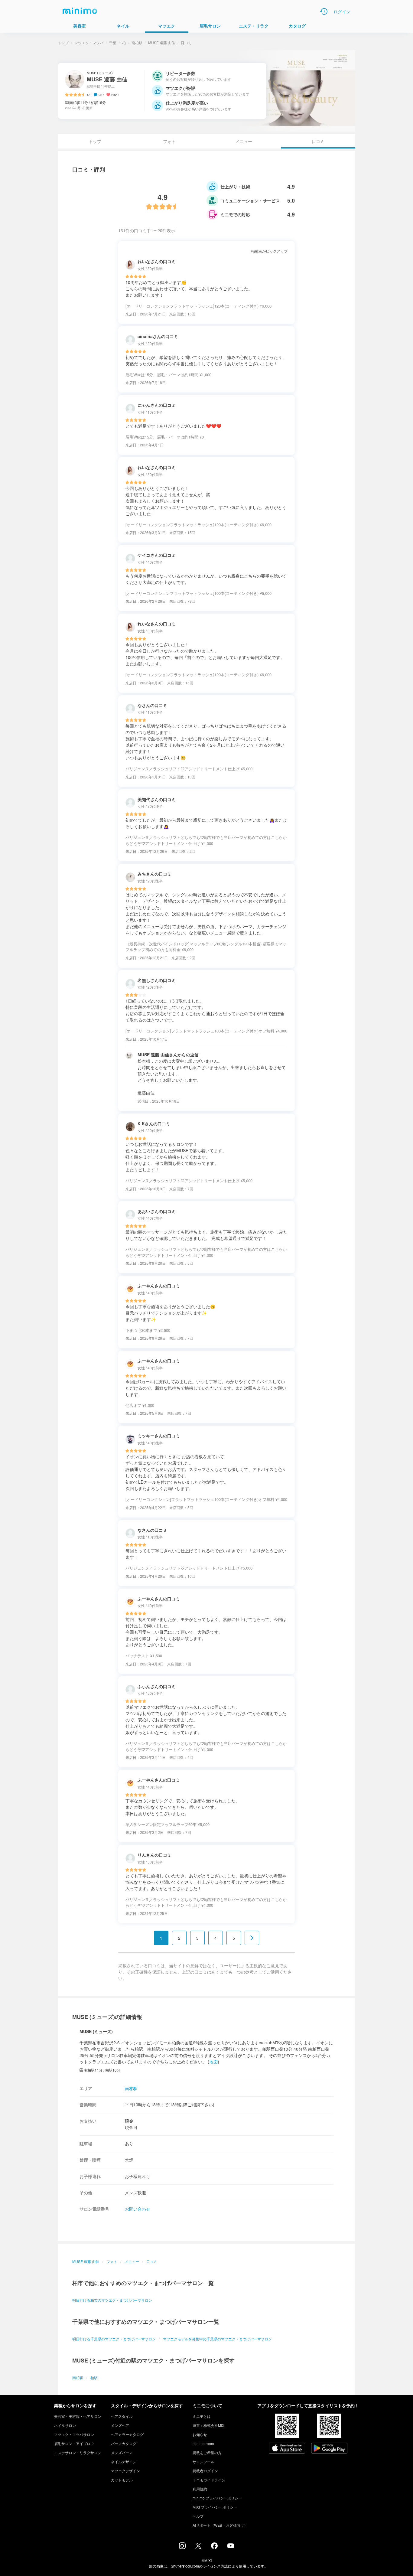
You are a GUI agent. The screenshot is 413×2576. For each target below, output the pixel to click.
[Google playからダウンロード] (329, 2449)
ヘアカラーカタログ (127, 2434)
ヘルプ (198, 2516)
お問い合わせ (138, 2209)
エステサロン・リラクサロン (78, 2452)
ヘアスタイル (122, 2416)
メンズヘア (120, 2425)
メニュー (244, 141)
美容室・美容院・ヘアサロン (78, 2416)
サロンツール (203, 2462)
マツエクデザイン (125, 2471)
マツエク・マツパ (89, 42)
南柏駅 (137, 42)
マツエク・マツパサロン (74, 2434)
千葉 (113, 42)
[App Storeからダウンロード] (287, 2449)
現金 (129, 2121)
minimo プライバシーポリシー (217, 2498)
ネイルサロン (65, 2425)
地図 (213, 2062)
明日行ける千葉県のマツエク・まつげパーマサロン (114, 2339)
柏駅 (94, 2377)
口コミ (152, 2261)
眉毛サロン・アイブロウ (74, 2443)
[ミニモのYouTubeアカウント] (231, 2546)
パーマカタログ (124, 2443)
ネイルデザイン (124, 2462)
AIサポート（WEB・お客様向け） (220, 2525)
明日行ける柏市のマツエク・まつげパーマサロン (112, 2300)
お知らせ (200, 2434)
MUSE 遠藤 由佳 (162, 42)
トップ (63, 42)
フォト (169, 141)
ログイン (342, 11)
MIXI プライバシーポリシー (215, 2507)
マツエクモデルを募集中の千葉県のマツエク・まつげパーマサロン (217, 2339)
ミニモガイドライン (209, 2480)
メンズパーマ (122, 2452)
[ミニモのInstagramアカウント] (182, 2547)
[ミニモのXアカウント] (198, 2547)
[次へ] (252, 1938)
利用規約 (200, 2489)
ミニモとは (202, 2416)
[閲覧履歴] (324, 11)
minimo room (203, 2443)
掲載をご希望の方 (207, 2452)
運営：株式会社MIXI (209, 2425)
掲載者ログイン (205, 2471)
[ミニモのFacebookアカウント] (214, 2547)
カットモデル (122, 2480)
